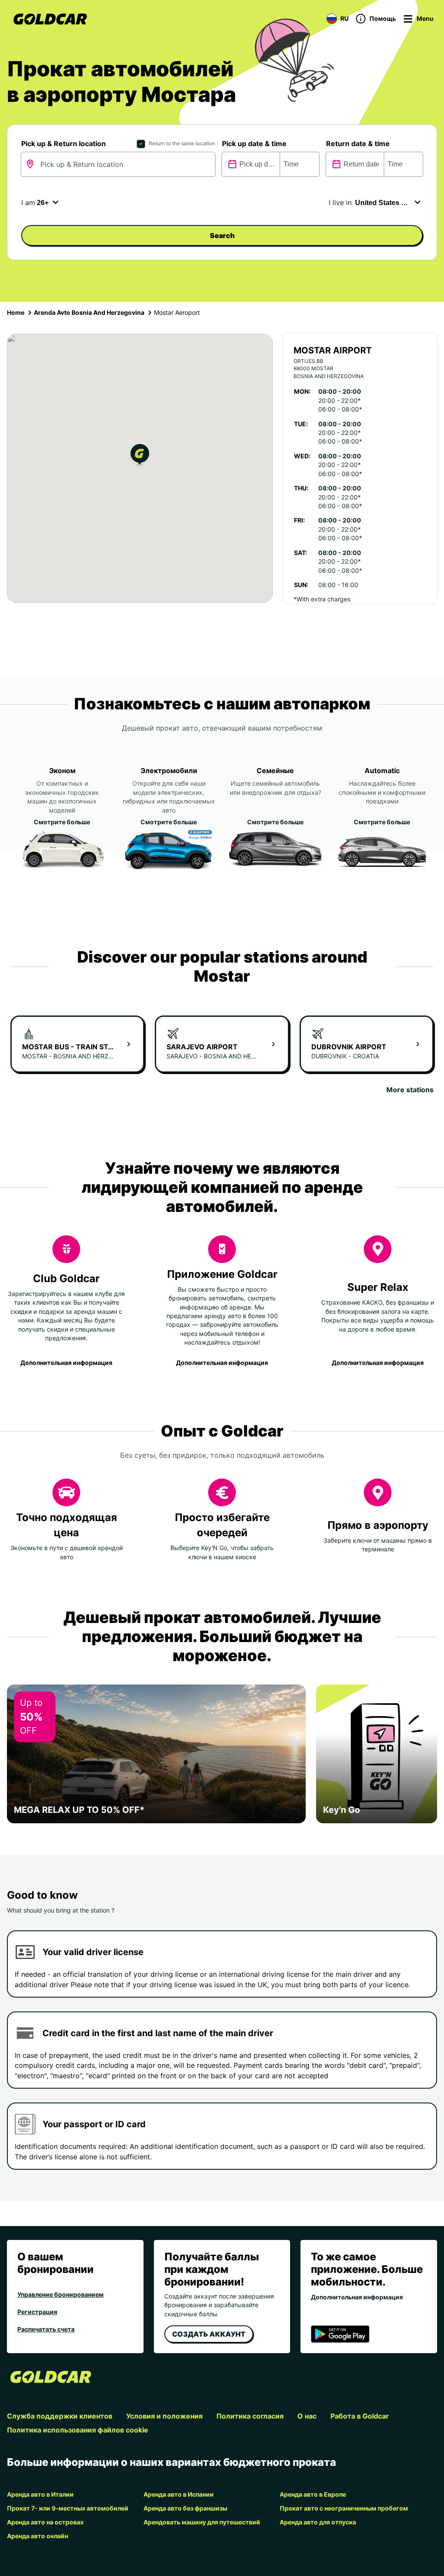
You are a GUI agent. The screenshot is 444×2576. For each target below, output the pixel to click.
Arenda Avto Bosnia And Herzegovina (89, 312)
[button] (140, 456)
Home (16, 312)
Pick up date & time (254, 144)
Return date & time (358, 144)
